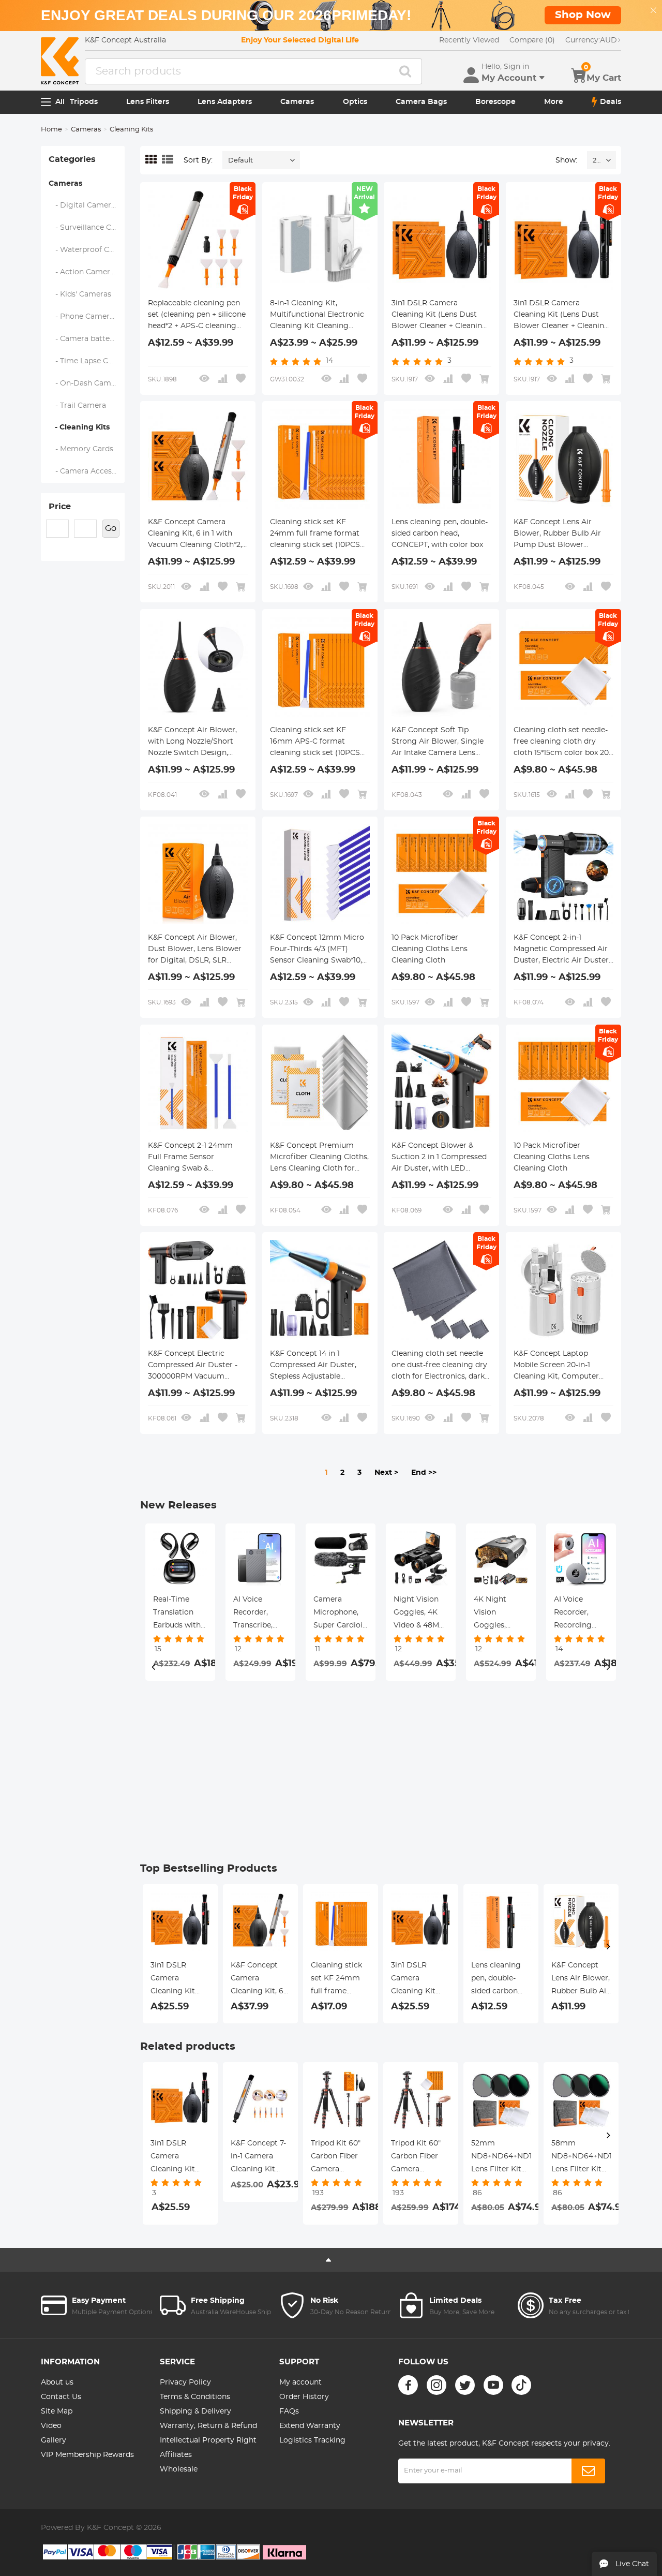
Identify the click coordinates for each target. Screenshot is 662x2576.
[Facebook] (408, 2385)
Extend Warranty (310, 2426)
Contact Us (61, 2397)
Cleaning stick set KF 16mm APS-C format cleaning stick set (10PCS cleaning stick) (315, 743)
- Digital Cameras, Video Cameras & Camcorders (87, 205)
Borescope (495, 102)
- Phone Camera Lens (87, 317)
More (554, 102)
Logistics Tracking (312, 2440)
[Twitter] (465, 2385)
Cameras (297, 102)
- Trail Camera (78, 406)
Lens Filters (148, 102)
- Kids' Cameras (80, 294)
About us (57, 2382)
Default (240, 161)
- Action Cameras (84, 272)
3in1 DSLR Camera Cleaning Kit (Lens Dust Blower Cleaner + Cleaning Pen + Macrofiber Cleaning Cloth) (440, 316)
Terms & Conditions (195, 2397)
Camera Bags (421, 102)
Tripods (84, 102)
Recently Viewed (469, 40)
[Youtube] (493, 2385)
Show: (566, 160)
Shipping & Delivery (195, 2411)
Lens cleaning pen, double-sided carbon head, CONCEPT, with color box (440, 534)
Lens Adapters (225, 102)
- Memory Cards (81, 449)
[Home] (60, 61)
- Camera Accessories (87, 471)
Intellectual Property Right (208, 2440)
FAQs (289, 2411)
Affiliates (176, 2455)
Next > (386, 1473)
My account (300, 2382)
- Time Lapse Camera (87, 361)
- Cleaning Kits (79, 427)
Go (111, 528)
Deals (611, 102)
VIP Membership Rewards (87, 2455)
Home (51, 130)
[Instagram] (437, 2385)
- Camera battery (83, 339)
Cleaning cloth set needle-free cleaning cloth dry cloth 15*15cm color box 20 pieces (561, 743)
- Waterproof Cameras (87, 250)
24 (597, 161)
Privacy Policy (185, 2382)
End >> (424, 1473)
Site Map (57, 2411)
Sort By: (198, 160)
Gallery (54, 2440)
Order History (304, 2397)
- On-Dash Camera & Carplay (87, 383)
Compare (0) (532, 40)
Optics (355, 102)
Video (51, 2426)
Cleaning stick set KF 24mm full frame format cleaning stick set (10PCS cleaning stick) (315, 535)
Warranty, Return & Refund (208, 2426)
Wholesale (179, 2469)
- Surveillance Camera (87, 228)
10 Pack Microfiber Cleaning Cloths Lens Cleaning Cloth (430, 949)
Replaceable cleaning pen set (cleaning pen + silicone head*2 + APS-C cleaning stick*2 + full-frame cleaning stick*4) (197, 316)
